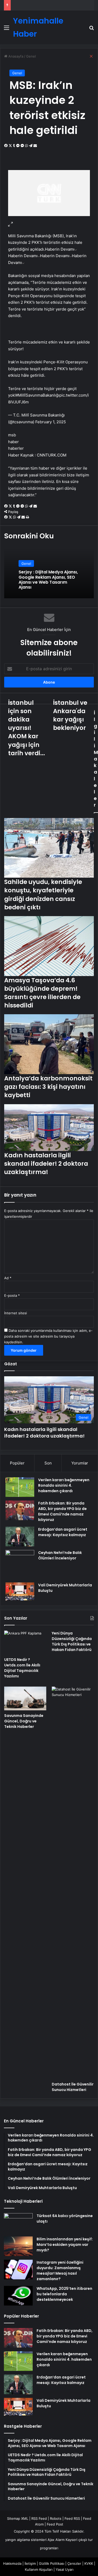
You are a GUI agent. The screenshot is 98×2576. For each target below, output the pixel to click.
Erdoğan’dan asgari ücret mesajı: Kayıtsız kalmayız (63, 1532)
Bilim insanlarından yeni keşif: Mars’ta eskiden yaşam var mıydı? (65, 2245)
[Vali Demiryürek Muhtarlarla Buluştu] (20, 1591)
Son (48, 1463)
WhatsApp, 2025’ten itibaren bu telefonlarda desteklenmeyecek (64, 2294)
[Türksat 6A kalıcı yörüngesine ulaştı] (18, 2223)
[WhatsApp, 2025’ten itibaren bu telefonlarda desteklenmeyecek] (18, 2296)
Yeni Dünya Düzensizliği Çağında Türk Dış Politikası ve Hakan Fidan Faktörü (72, 1641)
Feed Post (55, 2524)
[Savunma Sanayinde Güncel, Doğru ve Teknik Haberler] (25, 1698)
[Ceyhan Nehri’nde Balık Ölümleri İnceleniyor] (20, 1564)
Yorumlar (80, 1463)
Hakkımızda (12, 2563)
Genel (17, 73)
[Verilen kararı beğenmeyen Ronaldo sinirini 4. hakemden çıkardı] (20, 1487)
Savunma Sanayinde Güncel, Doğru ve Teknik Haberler (24, 1721)
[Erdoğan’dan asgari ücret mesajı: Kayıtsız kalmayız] (20, 1537)
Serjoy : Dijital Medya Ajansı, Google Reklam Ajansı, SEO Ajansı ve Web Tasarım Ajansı (48, 580)
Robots (56, 2518)
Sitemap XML (18, 2518)
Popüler (17, 1463)
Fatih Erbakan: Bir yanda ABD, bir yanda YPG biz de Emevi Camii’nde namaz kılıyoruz (62, 1511)
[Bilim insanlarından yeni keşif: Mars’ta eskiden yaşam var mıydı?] (18, 2246)
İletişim (30, 2563)
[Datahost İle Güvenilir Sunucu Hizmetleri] (73, 1883)
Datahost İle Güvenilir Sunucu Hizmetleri (73, 2087)
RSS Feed (39, 2518)
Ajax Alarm (56, 2540)
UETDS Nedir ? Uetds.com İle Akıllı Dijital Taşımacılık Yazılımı (22, 1668)
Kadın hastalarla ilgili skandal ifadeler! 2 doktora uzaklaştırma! (44, 1433)
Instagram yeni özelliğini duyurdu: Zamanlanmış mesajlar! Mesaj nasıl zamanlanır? (60, 2271)
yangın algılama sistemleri (26, 2540)
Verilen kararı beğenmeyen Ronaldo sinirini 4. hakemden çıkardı (64, 1485)
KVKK (89, 2563)
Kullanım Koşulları (39, 2569)
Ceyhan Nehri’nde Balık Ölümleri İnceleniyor (60, 1555)
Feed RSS (72, 2518)
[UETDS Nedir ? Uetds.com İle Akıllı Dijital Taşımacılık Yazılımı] (25, 1642)
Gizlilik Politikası (52, 2563)
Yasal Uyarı (65, 2569)
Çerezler (74, 2563)
